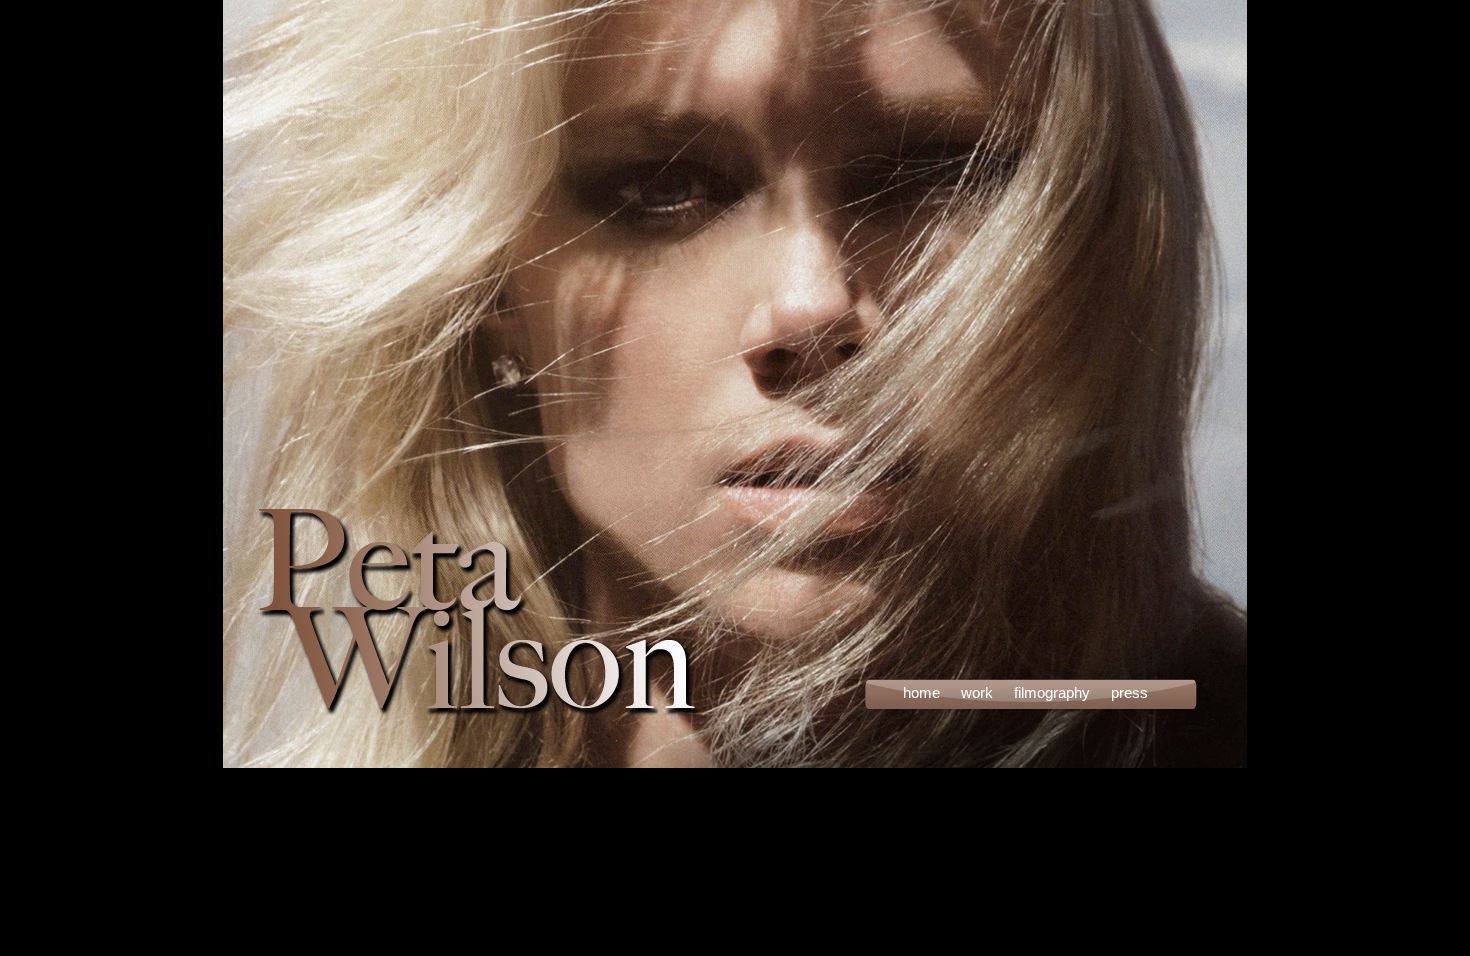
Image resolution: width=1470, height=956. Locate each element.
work (977, 692)
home (921, 692)
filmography (1052, 692)
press (1129, 692)
